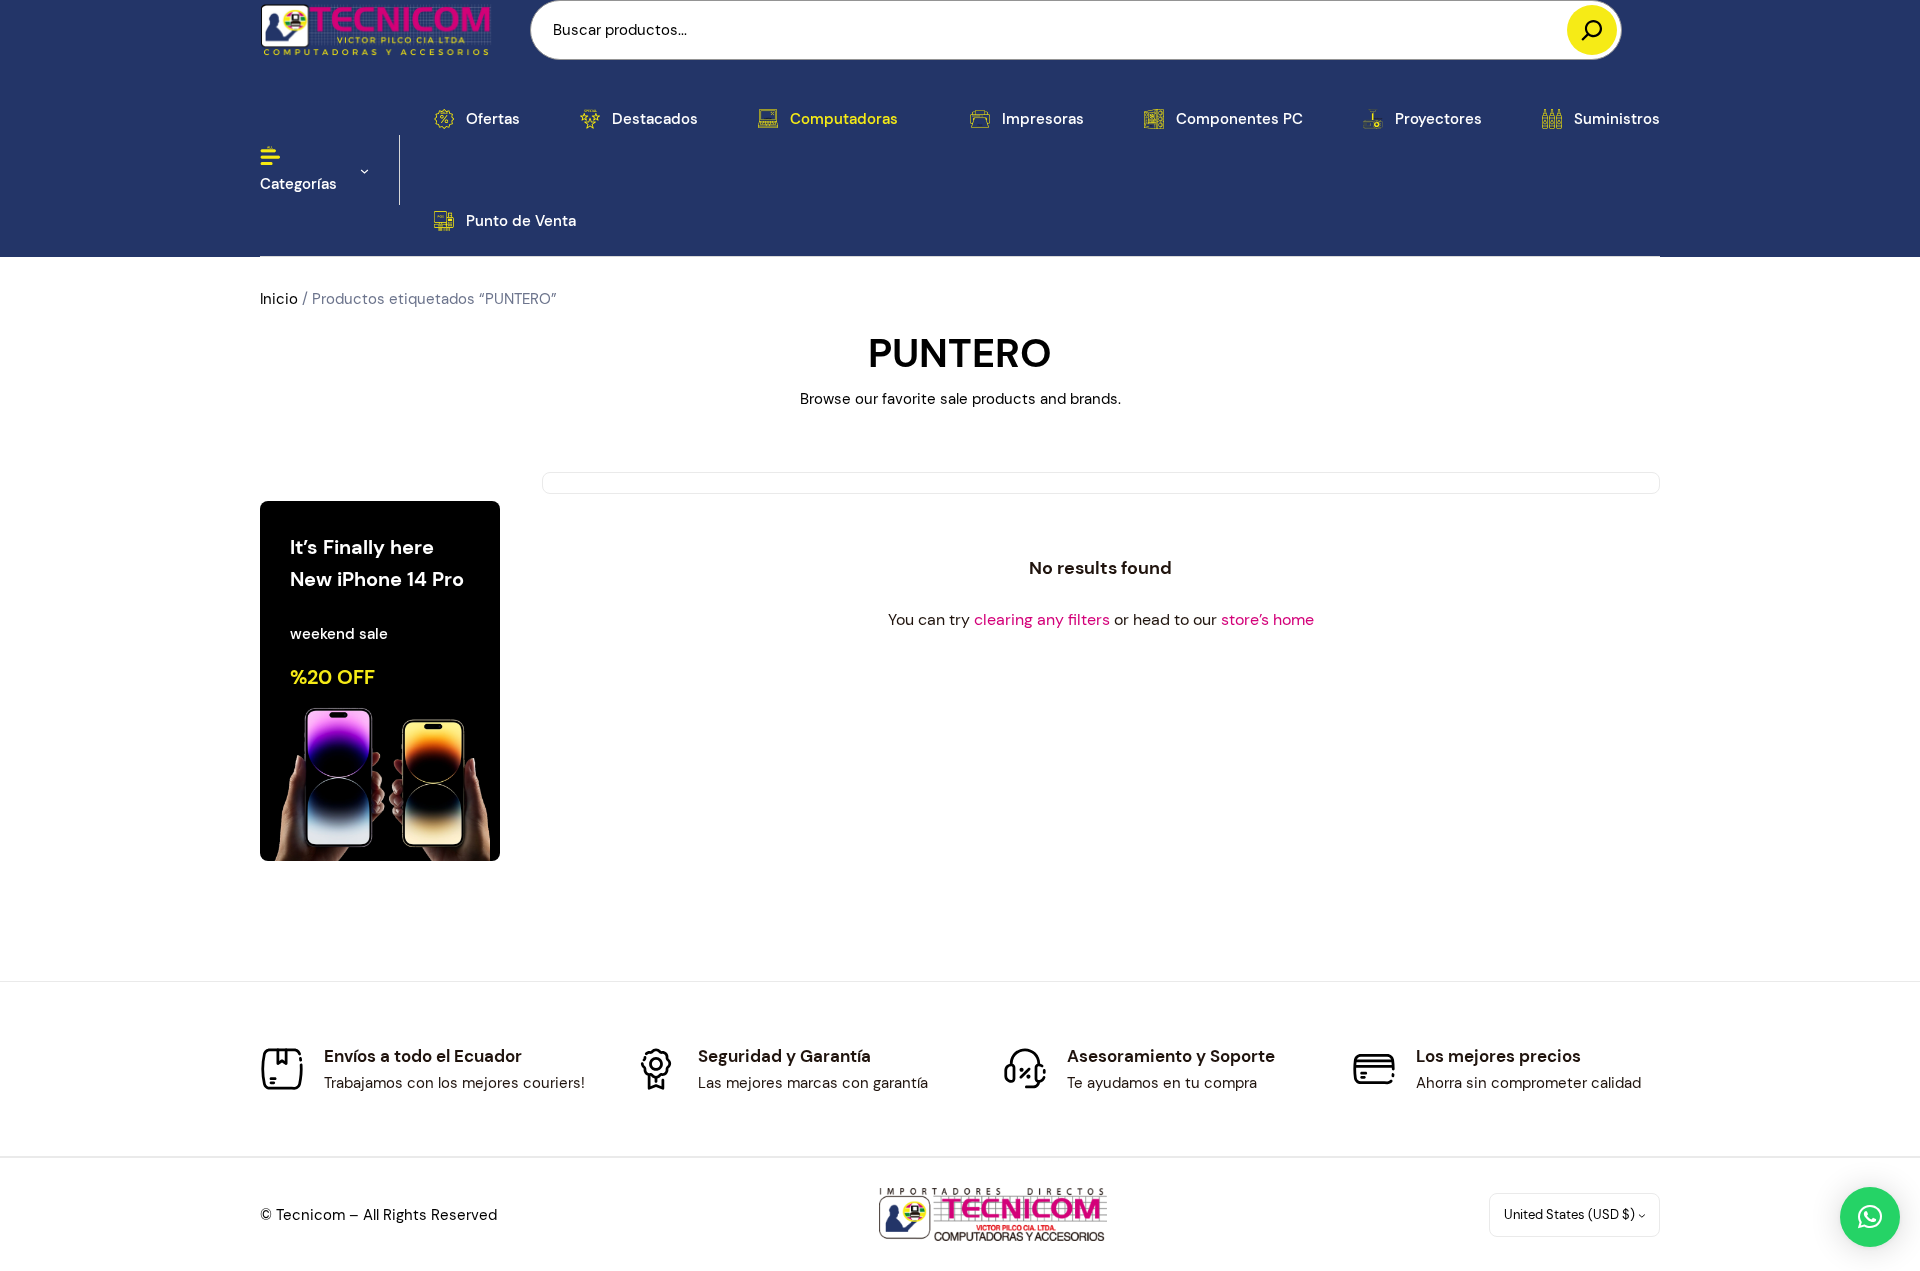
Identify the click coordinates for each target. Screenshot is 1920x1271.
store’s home (1267, 619)
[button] (1870, 1217)
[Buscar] (1592, 30)
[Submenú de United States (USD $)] (1642, 1215)
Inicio (279, 299)
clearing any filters (1042, 619)
